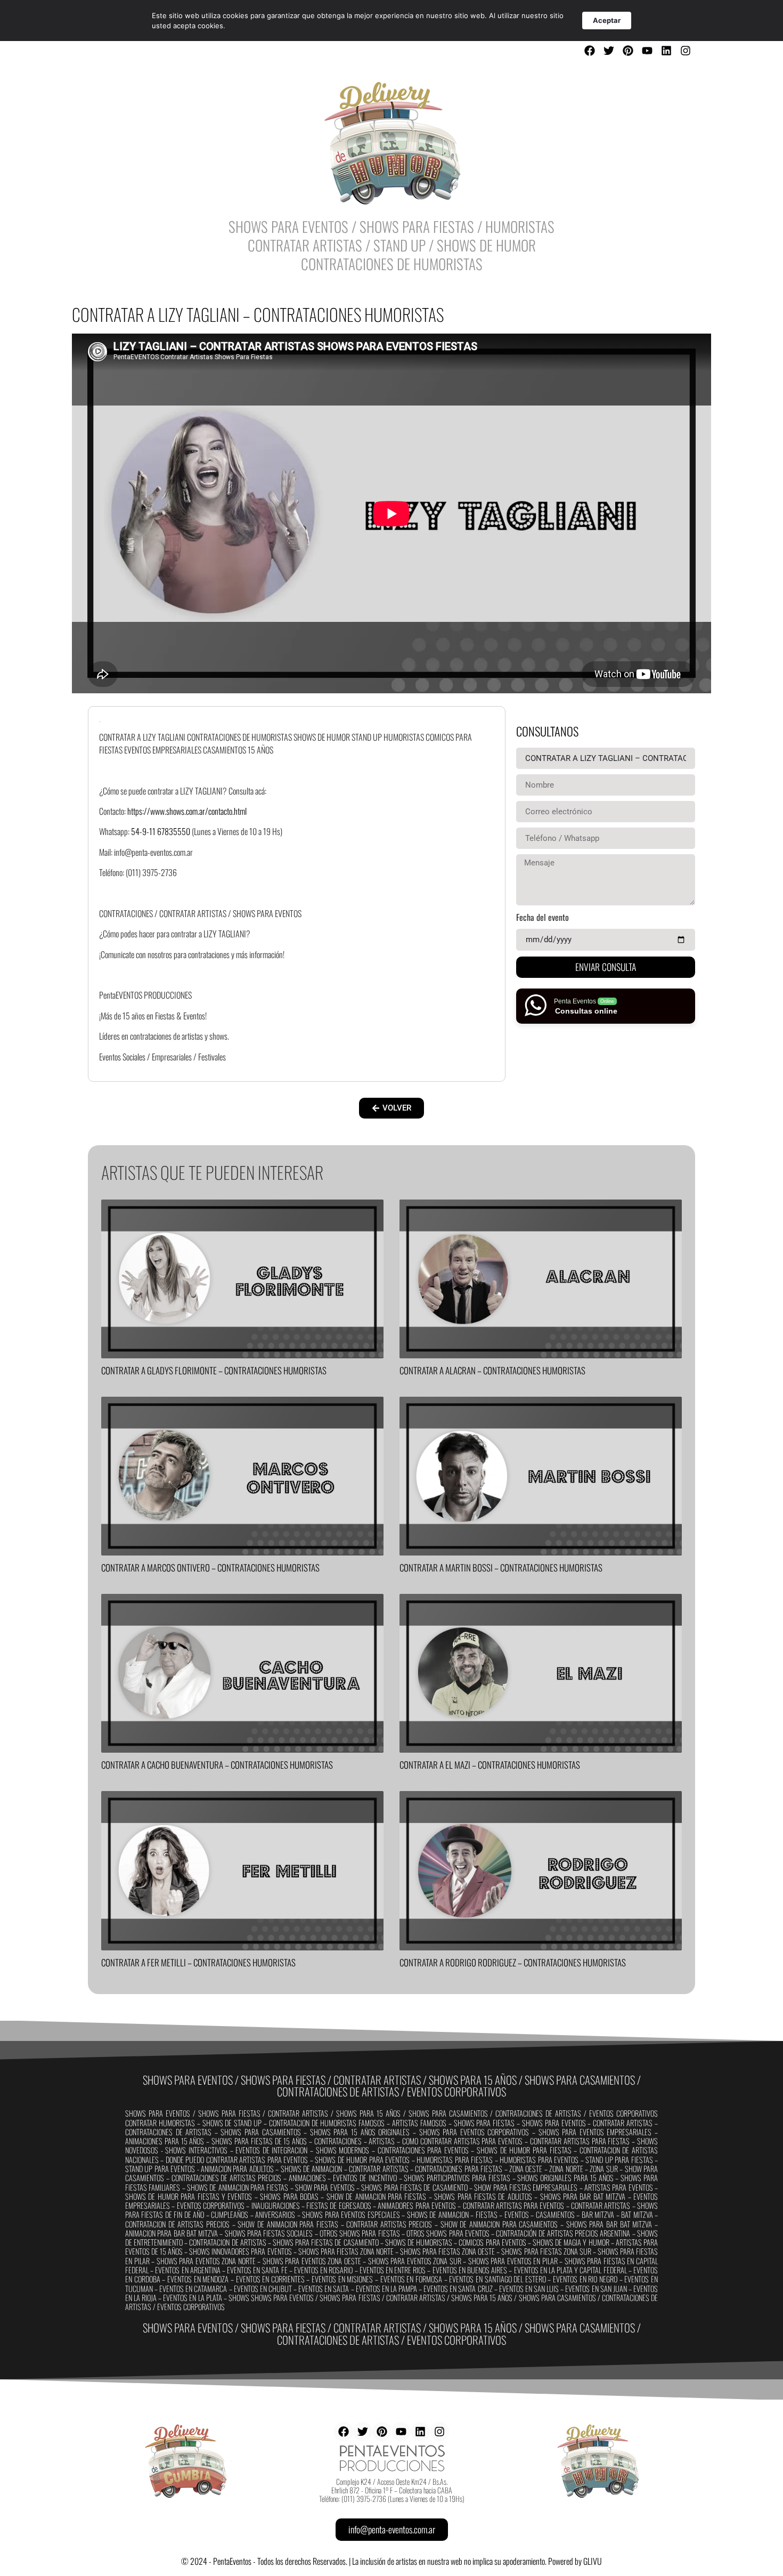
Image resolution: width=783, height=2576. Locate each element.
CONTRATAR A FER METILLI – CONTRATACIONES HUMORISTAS (198, 1962)
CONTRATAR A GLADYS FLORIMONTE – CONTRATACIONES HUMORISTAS (214, 1370)
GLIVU (593, 2561)
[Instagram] (686, 51)
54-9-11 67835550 (161, 831)
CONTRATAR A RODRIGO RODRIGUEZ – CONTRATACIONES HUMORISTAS (513, 1962)
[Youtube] (647, 51)
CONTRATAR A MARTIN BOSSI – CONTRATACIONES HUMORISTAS (501, 1568)
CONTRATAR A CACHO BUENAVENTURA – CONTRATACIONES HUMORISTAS (217, 1765)
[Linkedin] (666, 51)
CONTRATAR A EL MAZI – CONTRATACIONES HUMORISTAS (490, 1765)
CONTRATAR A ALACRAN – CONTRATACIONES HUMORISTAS (492, 1370)
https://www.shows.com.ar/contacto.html (187, 811)
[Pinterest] (628, 51)
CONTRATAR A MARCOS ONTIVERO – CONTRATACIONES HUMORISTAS (210, 1568)
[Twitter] (609, 51)
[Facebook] (590, 51)
